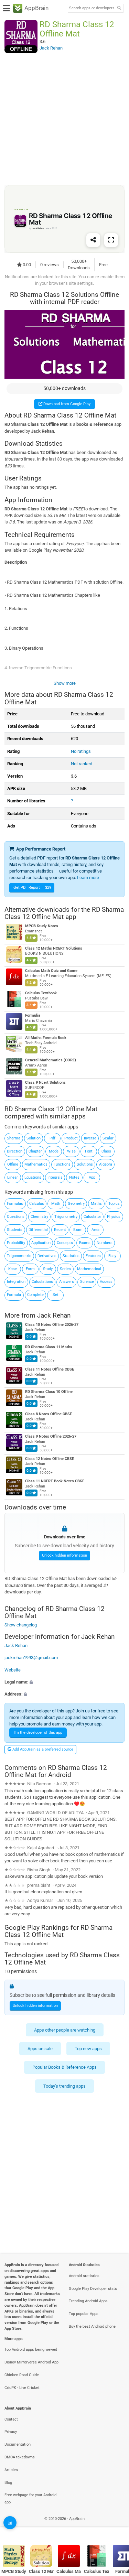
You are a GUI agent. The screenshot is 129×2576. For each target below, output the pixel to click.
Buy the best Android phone (92, 2326)
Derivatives (47, 1256)
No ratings (81, 751)
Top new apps (88, 2049)
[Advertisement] (64, 119)
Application (41, 1243)
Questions (16, 1217)
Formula (14, 1295)
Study (48, 1269)
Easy (112, 1256)
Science (87, 1282)
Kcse (13, 1269)
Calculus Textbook (41, 993)
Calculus (37, 1204)
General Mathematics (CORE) (51, 1060)
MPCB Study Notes (42, 926)
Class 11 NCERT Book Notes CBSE (55, 1481)
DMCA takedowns (20, 2457)
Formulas (15, 1204)
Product (71, 1138)
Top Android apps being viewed (31, 2350)
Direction (15, 1151)
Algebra (106, 1164)
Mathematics (36, 1164)
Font (89, 1151)
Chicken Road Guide (22, 2375)
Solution (34, 1138)
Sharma (14, 1138)
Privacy (11, 2432)
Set (56, 1295)
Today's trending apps (64, 2086)
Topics (114, 1204)
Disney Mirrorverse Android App (31, 2362)
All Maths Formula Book (46, 1038)
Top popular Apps (84, 2314)
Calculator (92, 1217)
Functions (62, 1164)
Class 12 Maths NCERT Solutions (54, 949)
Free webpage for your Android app (30, 2499)
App (92, 1177)
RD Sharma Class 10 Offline (49, 1392)
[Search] (119, 8)
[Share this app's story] (93, 240)
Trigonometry (66, 1217)
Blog (8, 2483)
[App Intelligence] (10, 2523)
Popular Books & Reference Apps (64, 2067)
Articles (11, 2470)
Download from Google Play (66, 404)
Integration (16, 1282)
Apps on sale (40, 2049)
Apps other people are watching (65, 2030)
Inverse (90, 1138)
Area (95, 1230)
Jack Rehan (54, 1315)
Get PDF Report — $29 (32, 887)
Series (65, 1269)
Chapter (35, 1151)
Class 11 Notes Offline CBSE (50, 1369)
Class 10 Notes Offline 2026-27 (52, 1325)
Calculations (42, 1282)
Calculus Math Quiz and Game (51, 971)
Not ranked (82, 764)
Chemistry (39, 1217)
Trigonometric (19, 1256)
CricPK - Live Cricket (22, 2388)
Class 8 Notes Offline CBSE (49, 1414)
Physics (114, 1217)
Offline (13, 1164)
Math (56, 1204)
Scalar (108, 1138)
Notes (74, 1177)
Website (13, 1670)
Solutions (85, 1164)
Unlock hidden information (64, 1556)
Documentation (18, 2444)
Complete (35, 1295)
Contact (11, 2419)
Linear (13, 1177)
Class (106, 1151)
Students (15, 1230)
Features (93, 1256)
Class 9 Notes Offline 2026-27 (51, 1436)
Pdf (52, 1138)
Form (30, 1269)
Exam (78, 1230)
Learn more (88, 878)
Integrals (55, 1177)
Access (106, 1282)
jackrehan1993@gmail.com (31, 1658)
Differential (38, 1230)
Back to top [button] (115, 2526)
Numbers (105, 1243)
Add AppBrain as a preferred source (42, 1749)
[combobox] (92, 8)
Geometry (76, 1204)
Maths (96, 1204)
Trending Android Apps (88, 2301)
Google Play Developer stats (93, 2289)
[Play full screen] (111, 240)
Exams (85, 1243)
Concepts (65, 1243)
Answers (67, 1282)
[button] (64, 1682)
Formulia (33, 1016)
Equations (33, 1177)
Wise (71, 1151)
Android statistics (84, 2276)
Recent (60, 1230)
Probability (16, 1243)
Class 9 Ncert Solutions (45, 1083)
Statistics (71, 1256)
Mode (54, 1151)
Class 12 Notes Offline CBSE (50, 1459)
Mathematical (89, 1269)
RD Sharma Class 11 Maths (49, 1347)
